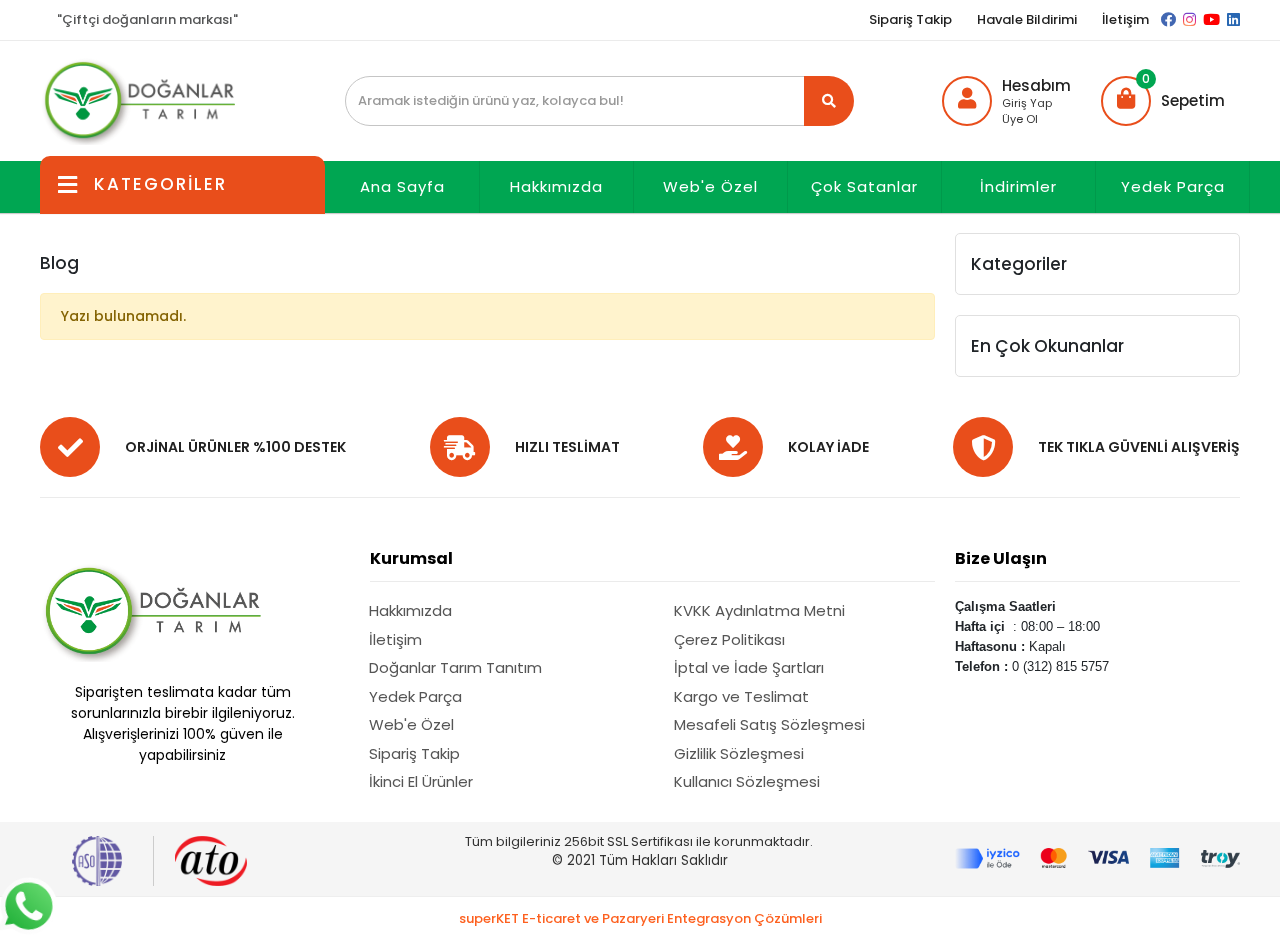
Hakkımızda (556, 186)
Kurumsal (411, 558)
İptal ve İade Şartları (749, 667)
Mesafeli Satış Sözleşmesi (769, 724)
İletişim (1125, 19)
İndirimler (1018, 186)
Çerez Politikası (729, 639)
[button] (1163, 101)
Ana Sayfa (402, 186)
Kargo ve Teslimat (741, 696)
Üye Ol (1020, 119)
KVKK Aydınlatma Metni (759, 610)
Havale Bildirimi (1027, 19)
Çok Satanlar (864, 186)
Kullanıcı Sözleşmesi (747, 781)
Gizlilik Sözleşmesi (739, 753)
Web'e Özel (710, 186)
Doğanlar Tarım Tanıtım (455, 667)
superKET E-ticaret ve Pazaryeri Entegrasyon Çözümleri (640, 918)
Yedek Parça (1173, 186)
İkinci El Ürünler (421, 781)
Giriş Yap (1027, 103)
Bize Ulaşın (1001, 558)
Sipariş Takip (910, 19)
